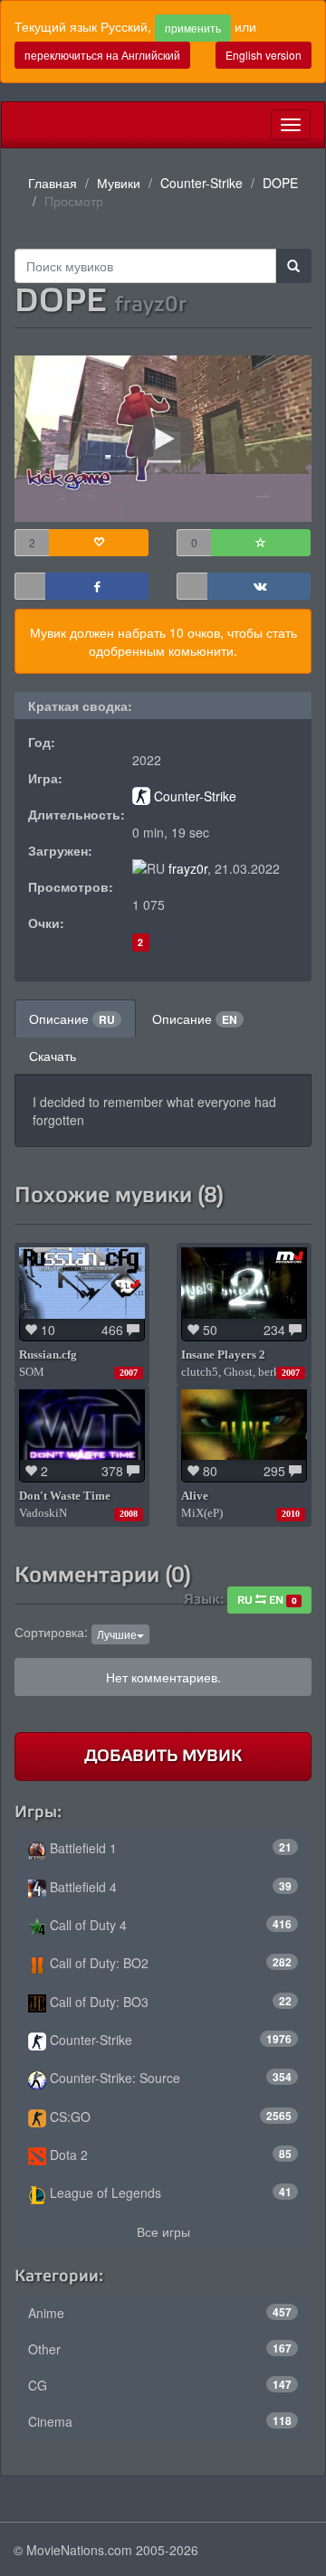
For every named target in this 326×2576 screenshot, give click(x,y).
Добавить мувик (163, 1756)
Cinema (160, 2421)
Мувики (119, 183)
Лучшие (117, 1634)
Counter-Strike (201, 183)
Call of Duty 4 (169, 1925)
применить (193, 28)
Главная (53, 183)
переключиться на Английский (102, 55)
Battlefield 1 (169, 1848)
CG (160, 2385)
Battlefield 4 (169, 1887)
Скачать (53, 1056)
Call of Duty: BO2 (169, 1963)
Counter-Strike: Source (169, 2078)
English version (264, 55)
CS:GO (169, 2117)
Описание (72, 1018)
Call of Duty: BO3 (169, 2002)
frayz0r (188, 868)
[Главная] (15, 125)
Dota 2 (169, 2155)
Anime (160, 2313)
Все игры (163, 2231)
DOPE (280, 183)
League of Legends (169, 2192)
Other (160, 2349)
